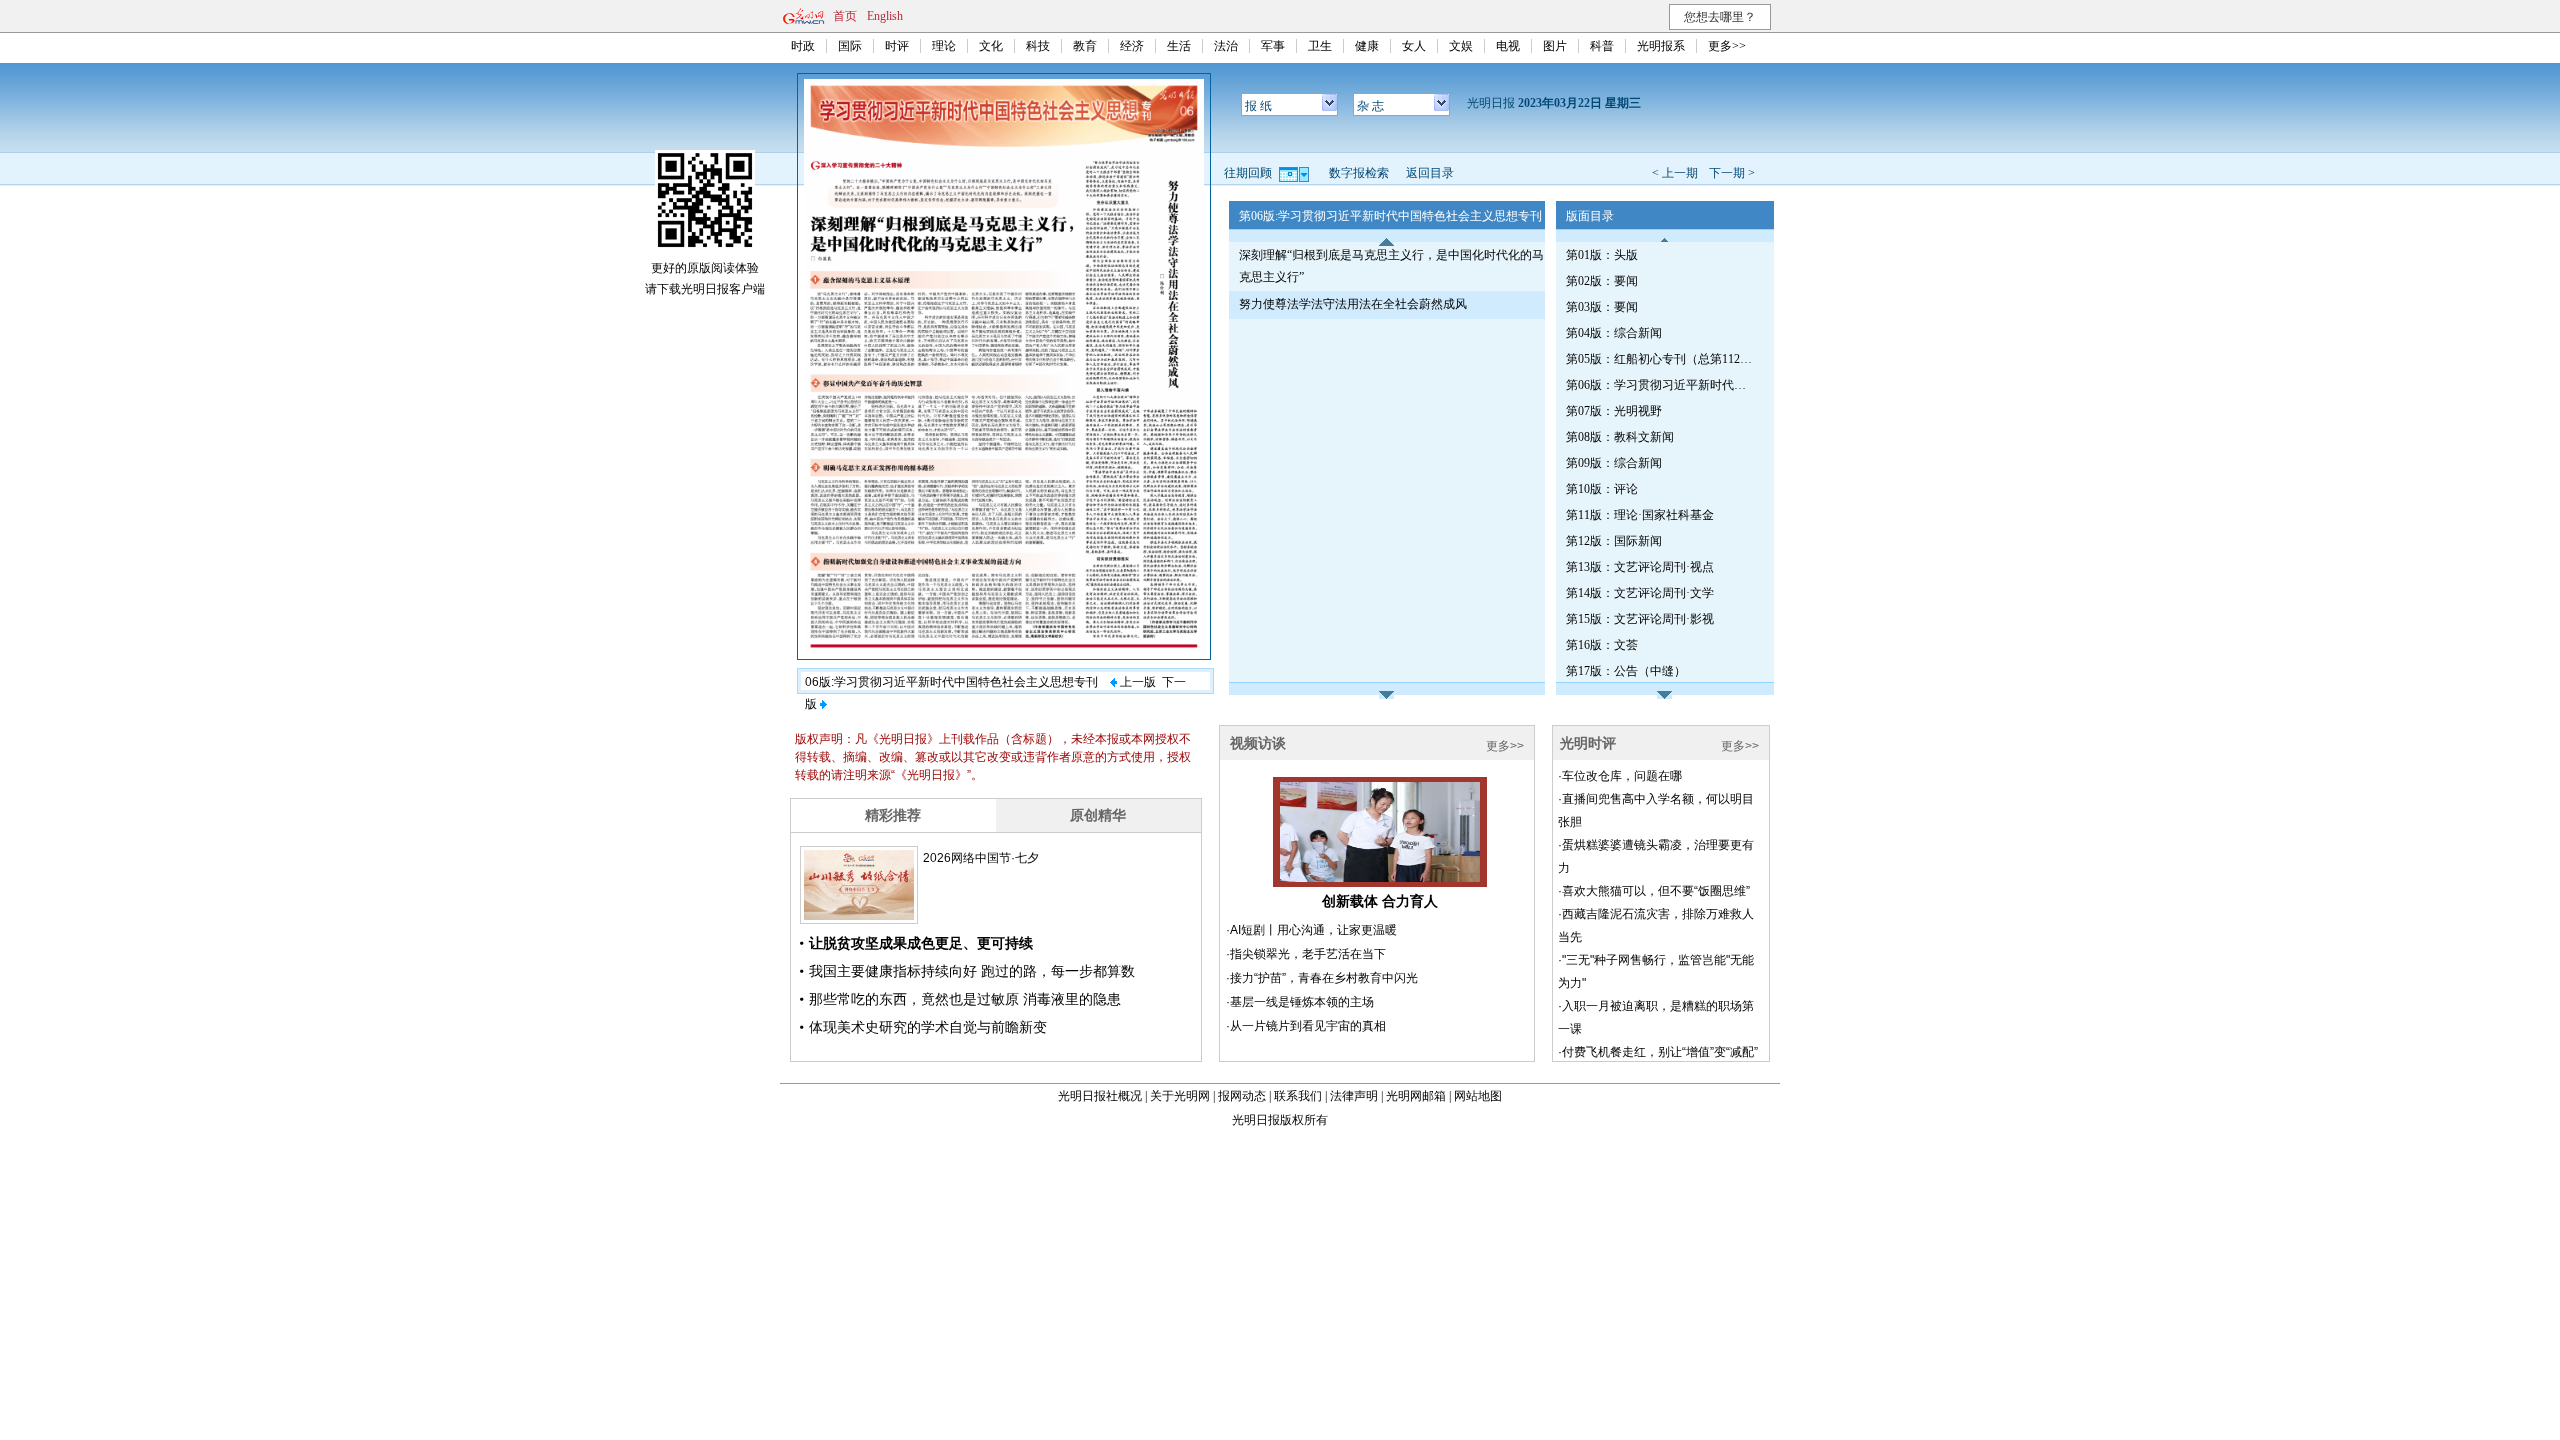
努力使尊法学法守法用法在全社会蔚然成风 (1353, 304)
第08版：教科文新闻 (1620, 437)
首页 (845, 16)
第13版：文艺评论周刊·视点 (1640, 567)
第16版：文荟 (1602, 645)
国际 (850, 46)
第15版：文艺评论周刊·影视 (1640, 619)
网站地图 (1478, 1096)
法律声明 (1354, 1096)
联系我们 (1298, 1096)
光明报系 (1661, 46)
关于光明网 (1180, 1096)
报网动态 (1242, 1096)
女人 (1414, 46)
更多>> (1727, 46)
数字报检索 (1359, 173)
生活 (1179, 46)
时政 (803, 46)
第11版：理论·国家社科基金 (1640, 515)
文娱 (1461, 46)
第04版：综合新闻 (1614, 333)
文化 (991, 46)
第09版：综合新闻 (1614, 463)
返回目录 (1430, 173)
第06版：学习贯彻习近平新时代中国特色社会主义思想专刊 (1661, 385)
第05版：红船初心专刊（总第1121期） (1661, 359)
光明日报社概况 (1100, 1096)
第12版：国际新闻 (1614, 541)
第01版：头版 (1602, 255)
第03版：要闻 (1602, 307)
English (885, 16)
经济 (1132, 46)
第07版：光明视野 (1614, 411)
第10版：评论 (1602, 489)
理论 (944, 46)
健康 (1367, 46)
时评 (897, 46)
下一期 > (1732, 173)
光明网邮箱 (1416, 1096)
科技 (1038, 46)
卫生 (1320, 46)
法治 (1226, 46)
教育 (1085, 46)
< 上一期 (1675, 173)
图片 (1555, 46)
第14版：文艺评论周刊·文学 (1640, 593)
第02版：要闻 (1602, 281)
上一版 (1136, 682)
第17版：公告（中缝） (1626, 671)
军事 (1273, 46)
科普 (1602, 46)
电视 (1508, 46)
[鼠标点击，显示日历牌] (1295, 173)
